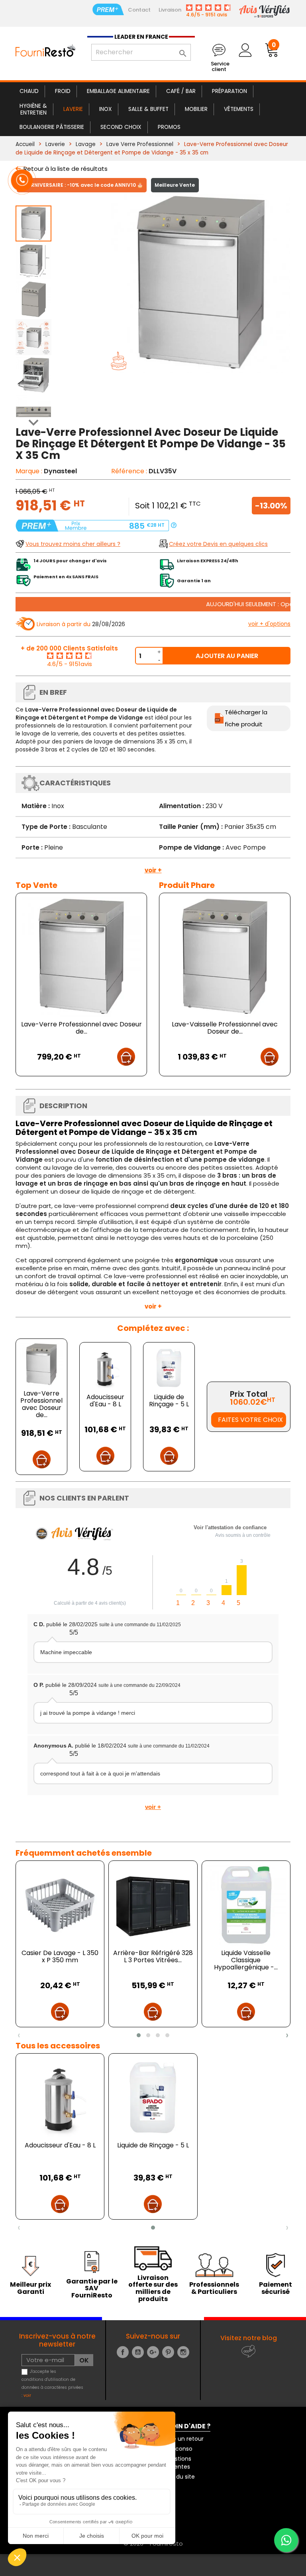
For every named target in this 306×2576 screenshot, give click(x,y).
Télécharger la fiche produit (246, 718)
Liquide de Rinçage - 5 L (169, 1401)
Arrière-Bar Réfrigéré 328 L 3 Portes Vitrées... (153, 1956)
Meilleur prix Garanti (30, 2288)
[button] (139, 2035)
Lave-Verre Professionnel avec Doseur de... (81, 1028)
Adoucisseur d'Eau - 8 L (105, 1401)
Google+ (153, 2352)
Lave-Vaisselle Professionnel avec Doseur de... (225, 1028)
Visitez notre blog (249, 2338)
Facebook (123, 2352)
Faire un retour (183, 2439)
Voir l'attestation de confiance (230, 1527)
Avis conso (178, 2449)
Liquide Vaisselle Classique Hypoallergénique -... (246, 1960)
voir (27, 2395)
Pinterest (168, 2352)
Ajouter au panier (227, 656)
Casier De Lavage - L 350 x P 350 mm (60, 1956)
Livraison (170, 10)
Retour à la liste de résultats (66, 169)
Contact (139, 10)
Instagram (183, 2352)
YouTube (138, 2352)
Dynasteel (60, 471)
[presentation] (19, 2035)
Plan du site (179, 2477)
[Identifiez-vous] (245, 50)
